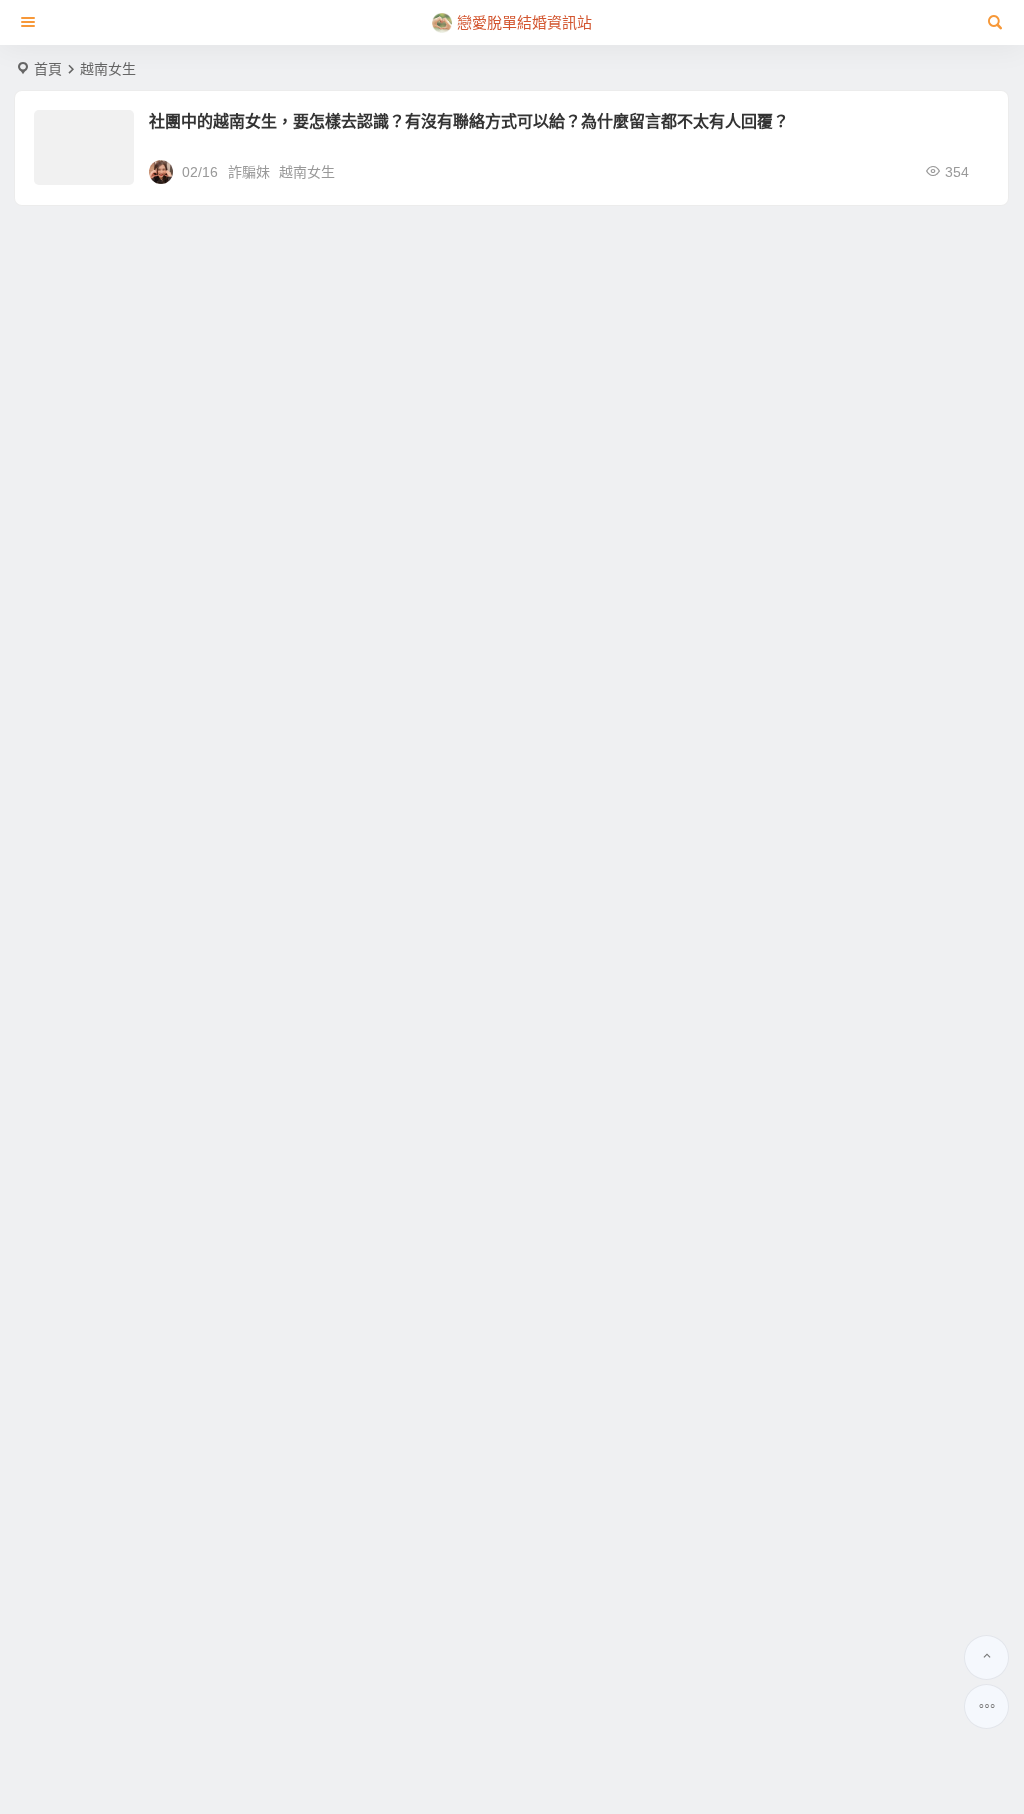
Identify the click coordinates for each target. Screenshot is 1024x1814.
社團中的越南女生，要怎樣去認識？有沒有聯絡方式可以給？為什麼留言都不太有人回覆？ (469, 121)
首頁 (48, 69)
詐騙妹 (249, 172)
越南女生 (307, 172)
